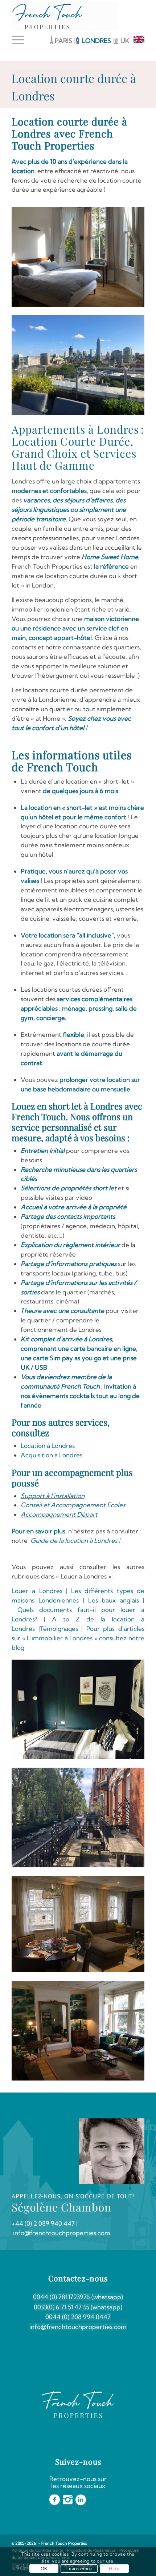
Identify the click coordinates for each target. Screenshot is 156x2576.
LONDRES (97, 41)
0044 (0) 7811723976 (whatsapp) (78, 2297)
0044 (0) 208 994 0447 (78, 2317)
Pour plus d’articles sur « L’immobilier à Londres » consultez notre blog (78, 1638)
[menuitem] (20, 40)
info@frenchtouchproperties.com (78, 2327)
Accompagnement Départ (59, 1514)
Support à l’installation (53, 1496)
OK (44, 2569)
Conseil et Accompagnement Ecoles (74, 1505)
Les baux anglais (114, 1600)
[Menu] (20, 40)
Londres (70, 1455)
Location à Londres (48, 1446)
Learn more (79, 2569)
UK (125, 41)
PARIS (63, 41)
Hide (114, 2569)
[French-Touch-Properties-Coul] (65, 16)
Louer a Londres (37, 1591)
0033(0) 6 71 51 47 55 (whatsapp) (78, 2307)
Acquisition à (39, 1455)
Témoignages (59, 1629)
